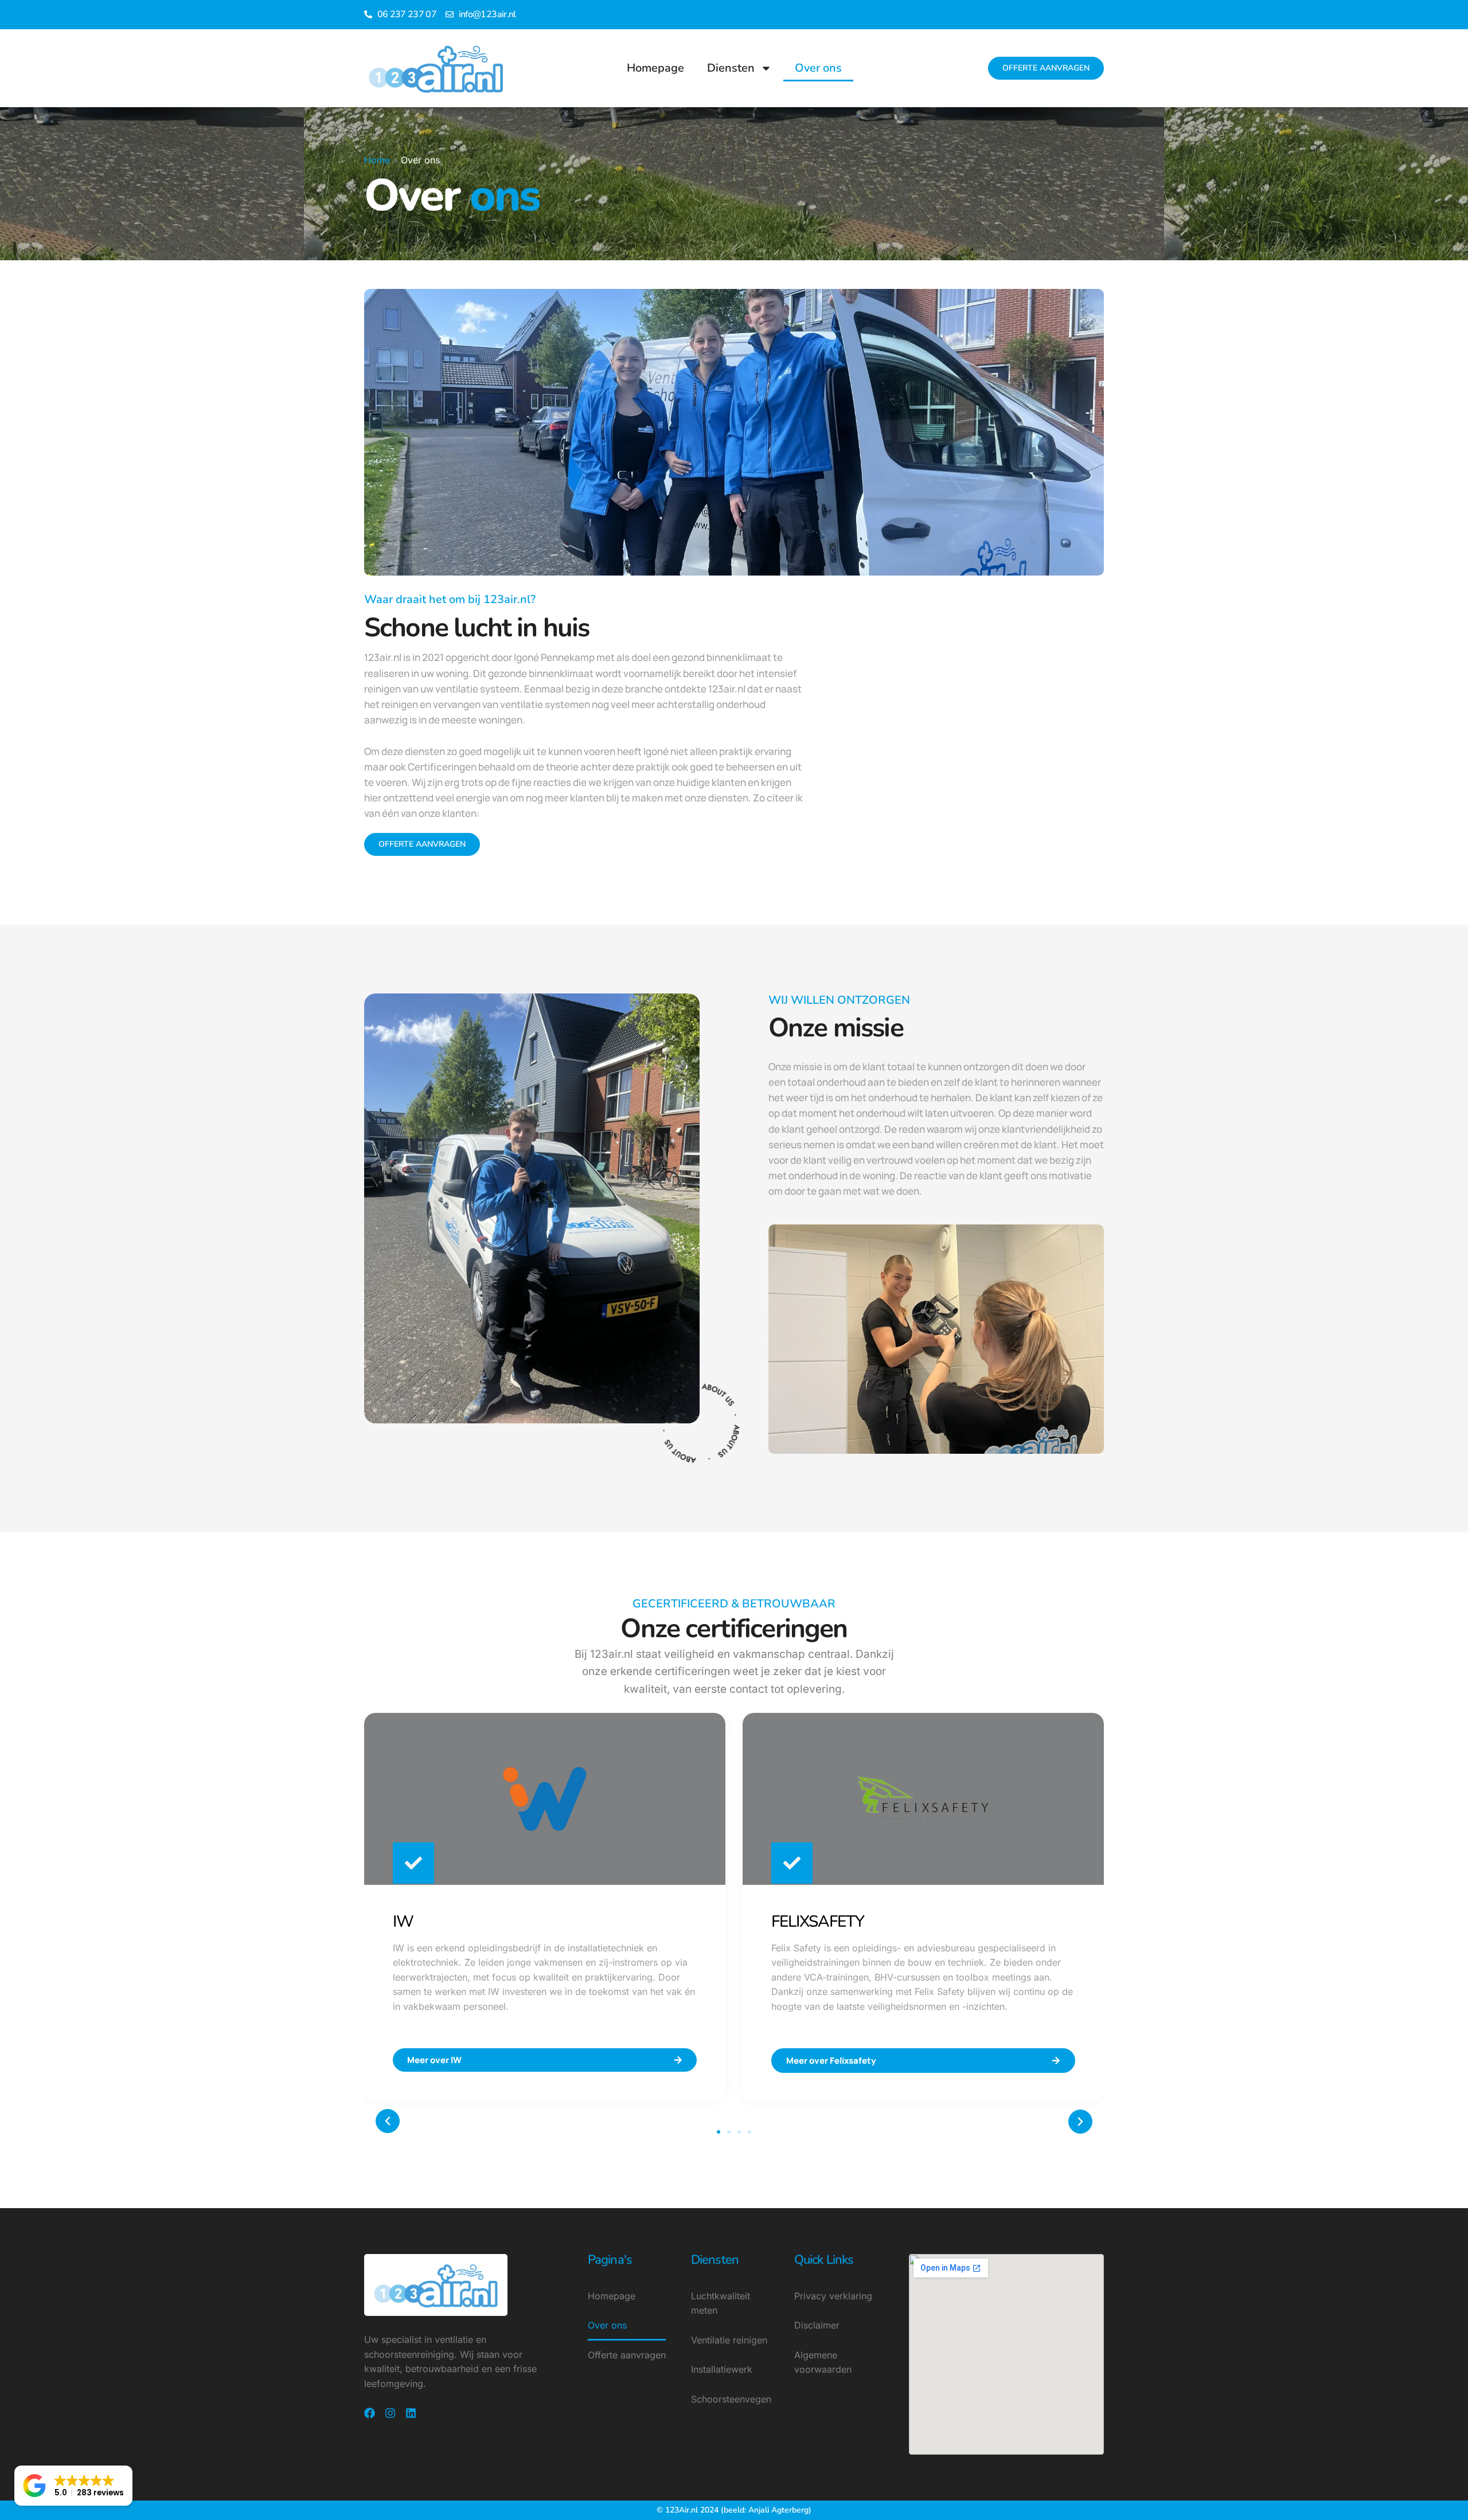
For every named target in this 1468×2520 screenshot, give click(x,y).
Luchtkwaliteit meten (721, 2303)
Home (377, 160)
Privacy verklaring (833, 2296)
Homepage (655, 68)
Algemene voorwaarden (823, 2362)
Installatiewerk (722, 2369)
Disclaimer (817, 2325)
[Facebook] (370, 2413)
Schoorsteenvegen (731, 2399)
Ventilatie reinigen (729, 2340)
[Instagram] (390, 2413)
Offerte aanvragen (627, 2355)
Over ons (818, 68)
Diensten (731, 68)
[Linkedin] (411, 2413)
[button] (388, 2121)
